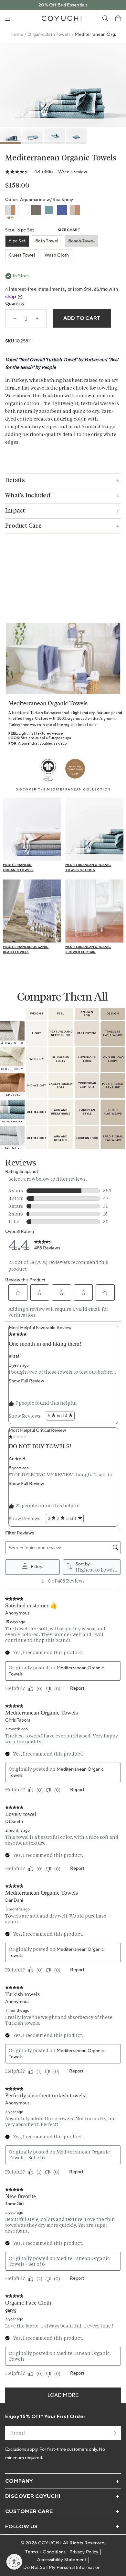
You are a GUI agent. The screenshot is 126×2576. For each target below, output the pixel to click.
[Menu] (8, 18)
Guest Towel (22, 255)
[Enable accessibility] (14, 2562)
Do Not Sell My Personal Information (62, 2568)
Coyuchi (49, 2543)
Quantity (15, 304)
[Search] (105, 18)
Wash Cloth (57, 255)
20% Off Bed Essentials (63, 5)
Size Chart (69, 230)
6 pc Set (17, 241)
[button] (118, 18)
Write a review (73, 172)
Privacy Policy (84, 2552)
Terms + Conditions (45, 2552)
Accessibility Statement (62, 2560)
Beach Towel (81, 241)
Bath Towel (47, 241)
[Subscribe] (114, 2433)
